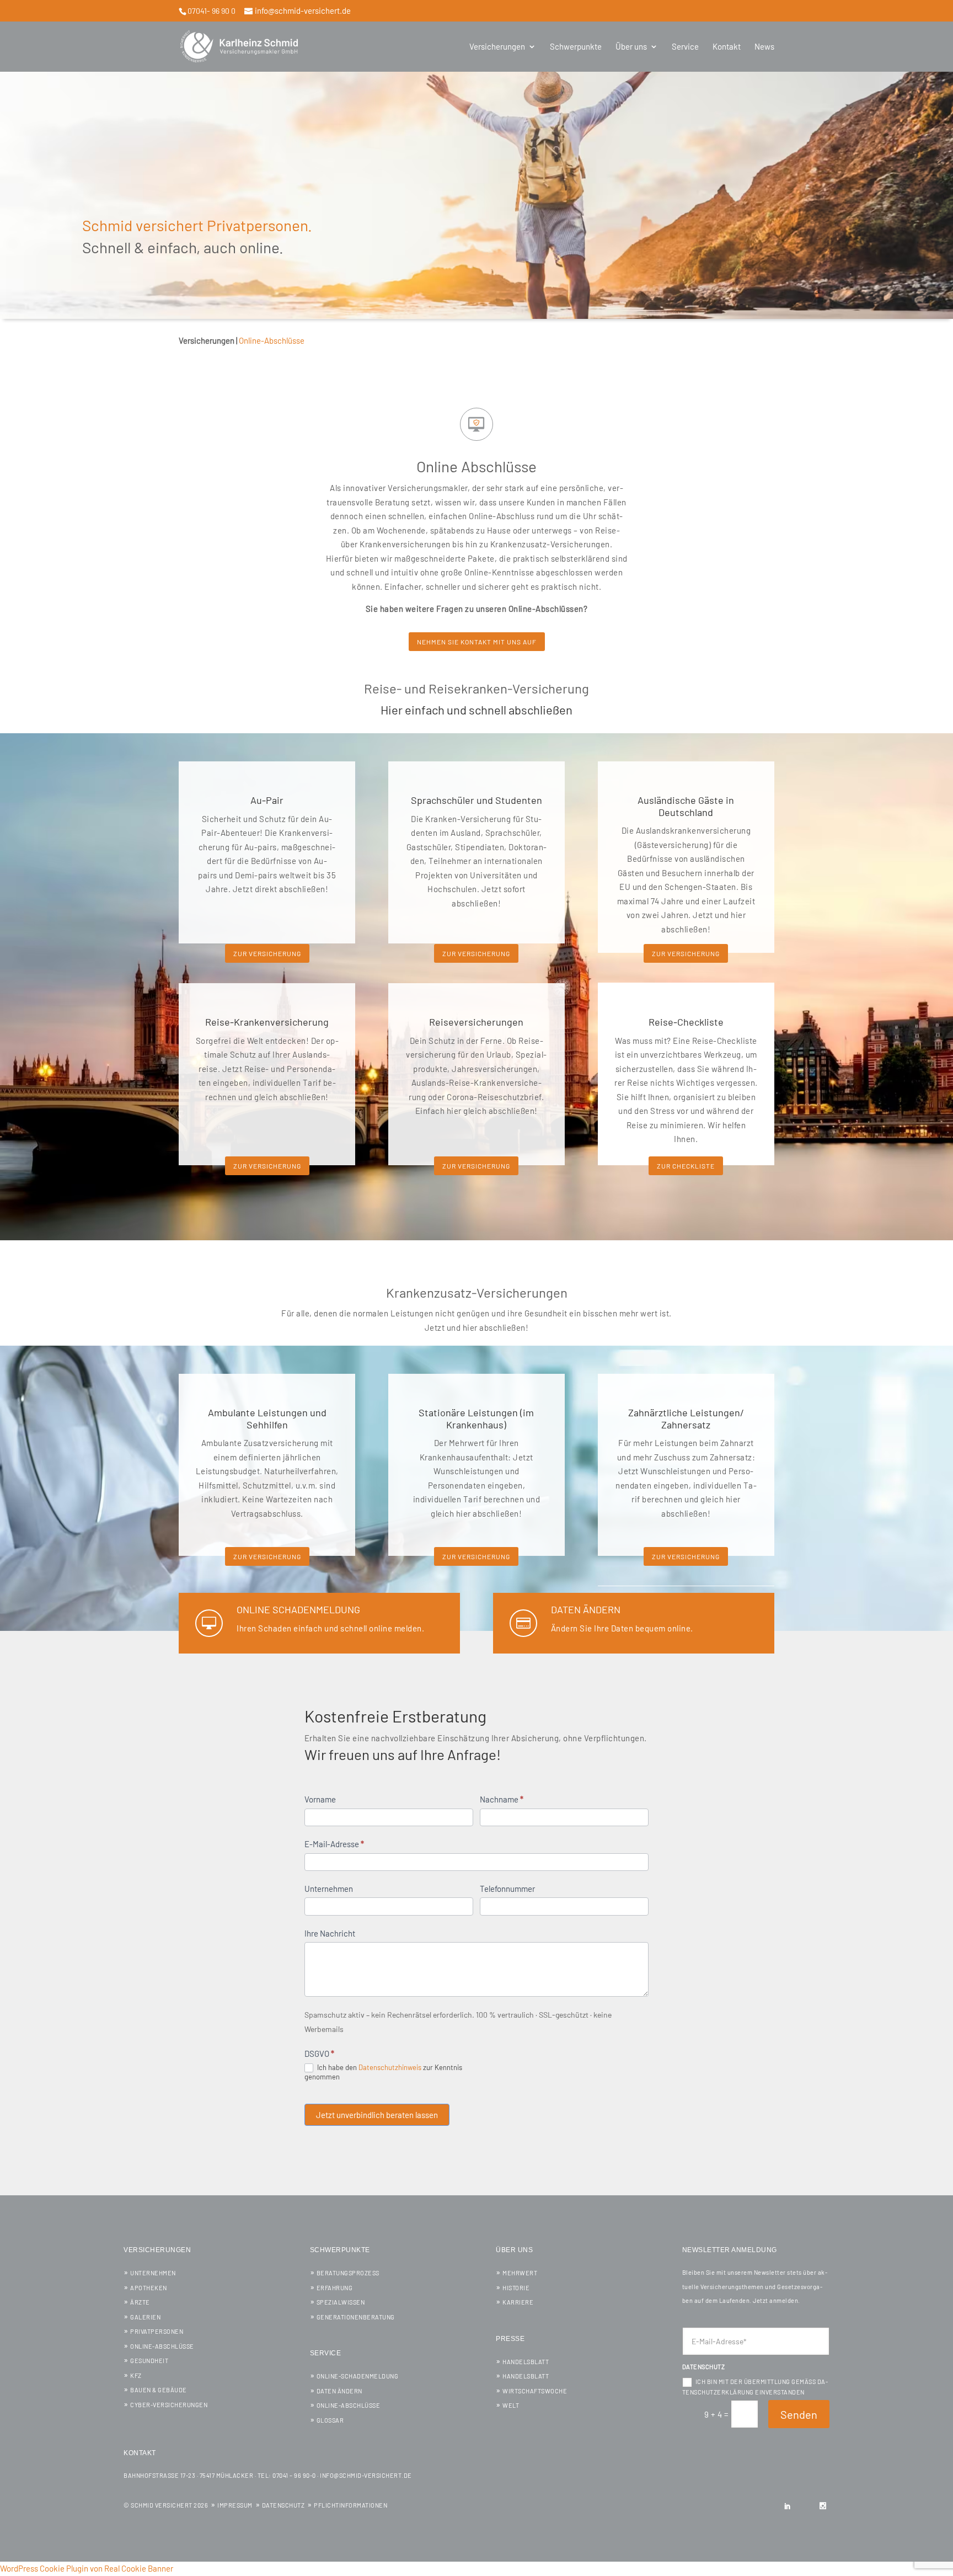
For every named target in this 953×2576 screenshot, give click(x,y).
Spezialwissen (341, 2302)
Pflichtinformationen (350, 2505)
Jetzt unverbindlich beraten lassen (377, 2115)
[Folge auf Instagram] (823, 2506)
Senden (799, 2414)
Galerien (145, 2317)
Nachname (502, 1799)
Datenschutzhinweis (390, 2067)
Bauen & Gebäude (159, 2390)
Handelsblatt (526, 2362)
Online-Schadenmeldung (358, 2376)
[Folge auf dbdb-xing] (805, 2506)
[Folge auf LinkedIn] (788, 2506)
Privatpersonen (157, 2331)
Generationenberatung (356, 2317)
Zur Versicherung (267, 953)
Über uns (631, 47)
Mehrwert (520, 2273)
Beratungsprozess (348, 2273)
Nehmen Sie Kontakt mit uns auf (477, 642)
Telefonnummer (507, 1889)
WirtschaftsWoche (535, 2391)
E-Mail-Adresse (334, 1844)
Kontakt (727, 47)
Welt (511, 2405)
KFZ (136, 2375)
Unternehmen (329, 1889)
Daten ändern (586, 1609)
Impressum (235, 2505)
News (764, 47)
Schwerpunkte (576, 47)
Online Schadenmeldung (298, 1609)
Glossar (330, 2420)
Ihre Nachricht (330, 1933)
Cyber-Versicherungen (169, 2405)
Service (685, 47)
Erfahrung (335, 2288)
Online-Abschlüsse (162, 2346)
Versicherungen (497, 47)
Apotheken (149, 2288)
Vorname (320, 1799)
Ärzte (140, 2302)
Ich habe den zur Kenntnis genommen (383, 2072)
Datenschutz (283, 2505)
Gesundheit (149, 2361)
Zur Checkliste (686, 1166)
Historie (516, 2288)
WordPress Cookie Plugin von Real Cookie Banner (87, 2568)
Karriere (518, 2302)
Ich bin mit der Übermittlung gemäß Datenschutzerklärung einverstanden (755, 2387)
